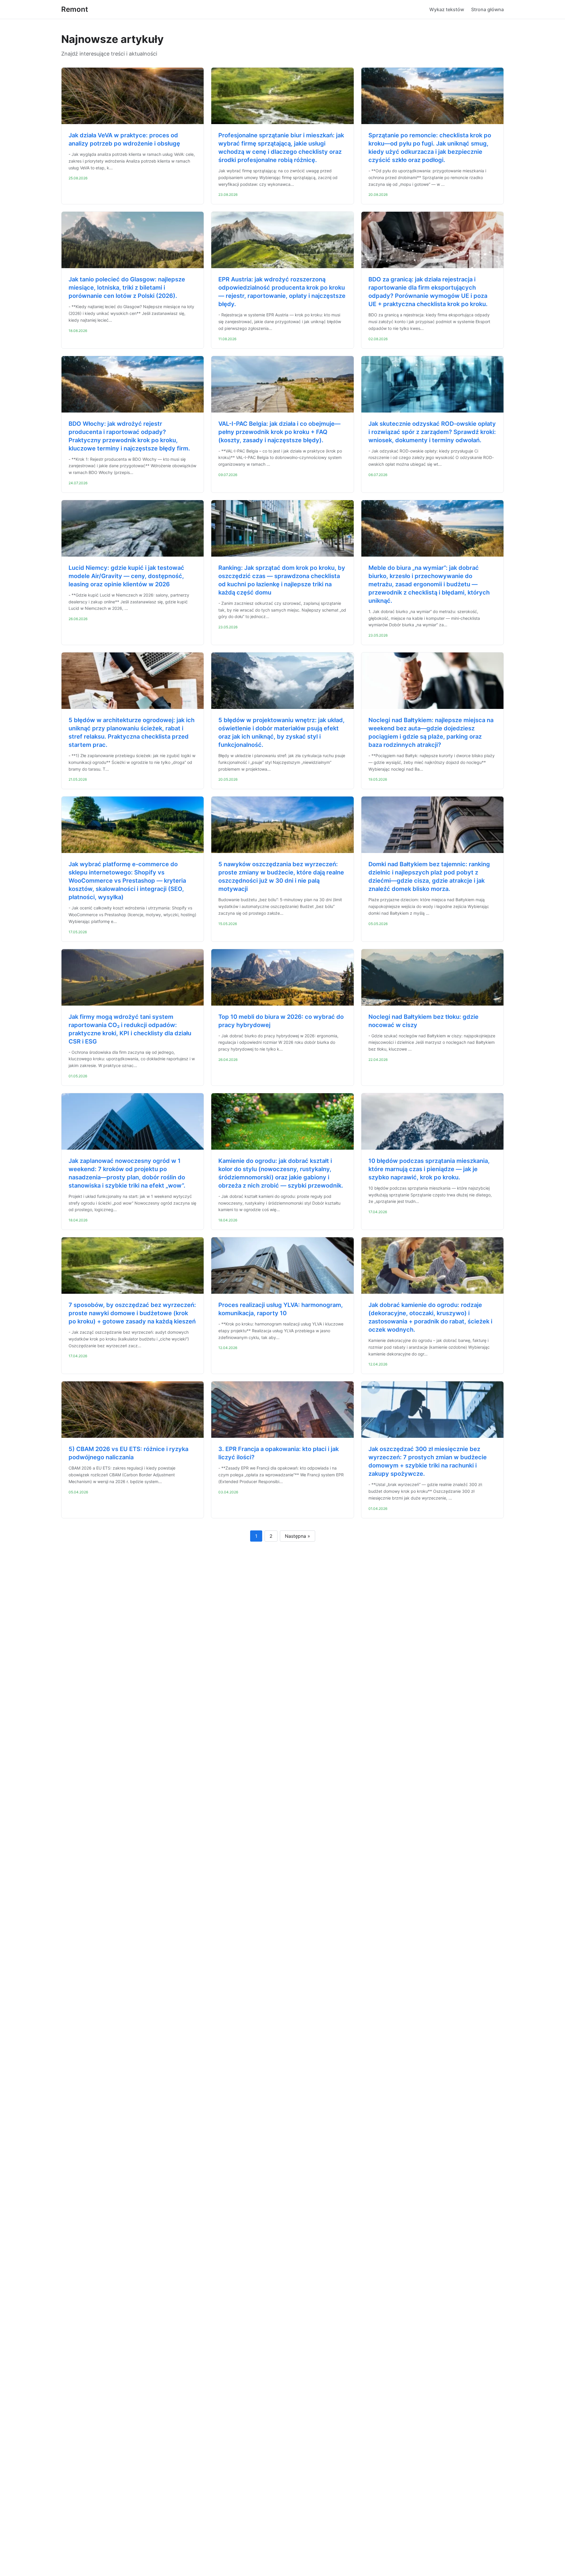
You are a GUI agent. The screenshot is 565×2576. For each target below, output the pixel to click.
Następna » (298, 1536)
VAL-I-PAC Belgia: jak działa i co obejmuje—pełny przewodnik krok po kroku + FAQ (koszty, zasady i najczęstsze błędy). (279, 432)
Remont (75, 9)
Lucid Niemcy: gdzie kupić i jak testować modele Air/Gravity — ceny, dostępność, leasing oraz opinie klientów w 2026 (126, 576)
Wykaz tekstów (447, 9)
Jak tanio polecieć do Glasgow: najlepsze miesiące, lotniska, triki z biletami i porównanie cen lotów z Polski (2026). (127, 288)
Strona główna (487, 9)
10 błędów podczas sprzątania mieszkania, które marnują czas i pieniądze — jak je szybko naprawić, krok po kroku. (429, 1169)
